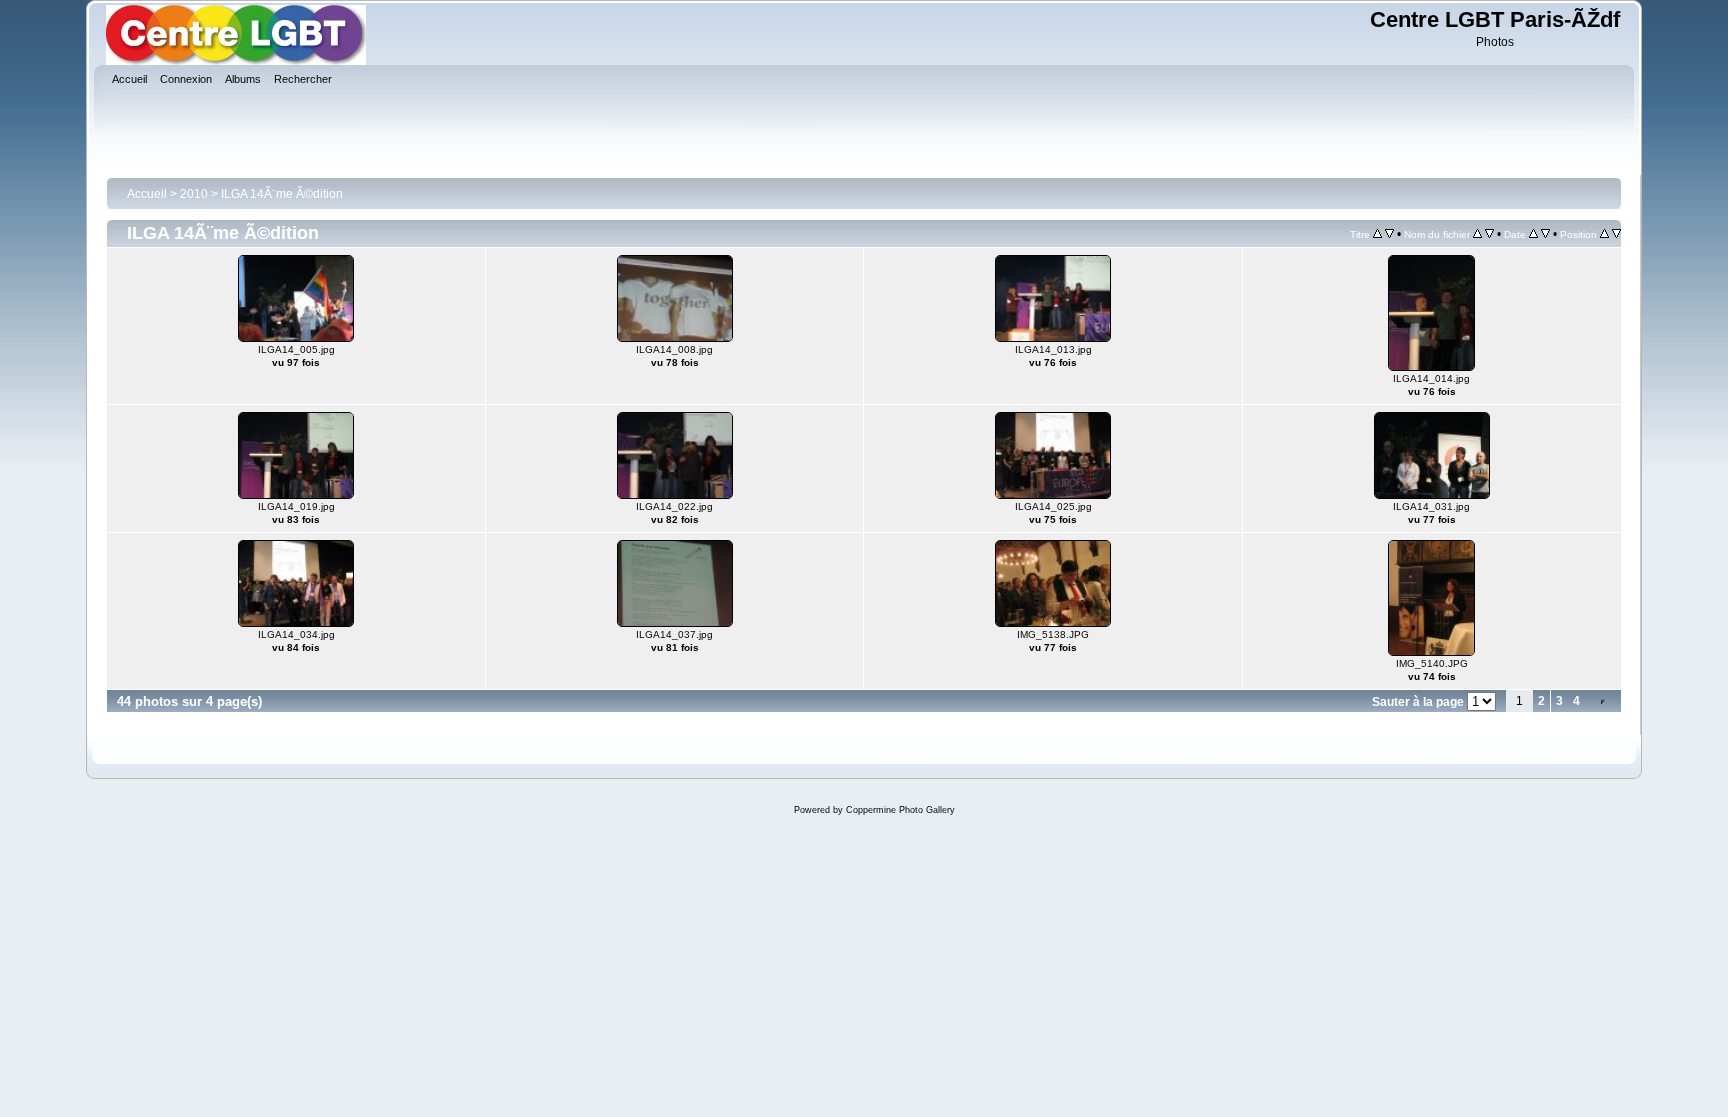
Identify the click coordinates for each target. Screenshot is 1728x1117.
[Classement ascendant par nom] (1477, 234)
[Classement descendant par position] (1616, 234)
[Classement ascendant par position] (1604, 234)
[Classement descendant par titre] (1389, 234)
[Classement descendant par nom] (1489, 234)
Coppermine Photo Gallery (900, 810)
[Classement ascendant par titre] (1377, 234)
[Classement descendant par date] (1545, 234)
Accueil (147, 194)
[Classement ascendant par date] (1533, 234)
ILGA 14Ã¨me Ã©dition (282, 194)
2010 (194, 194)
